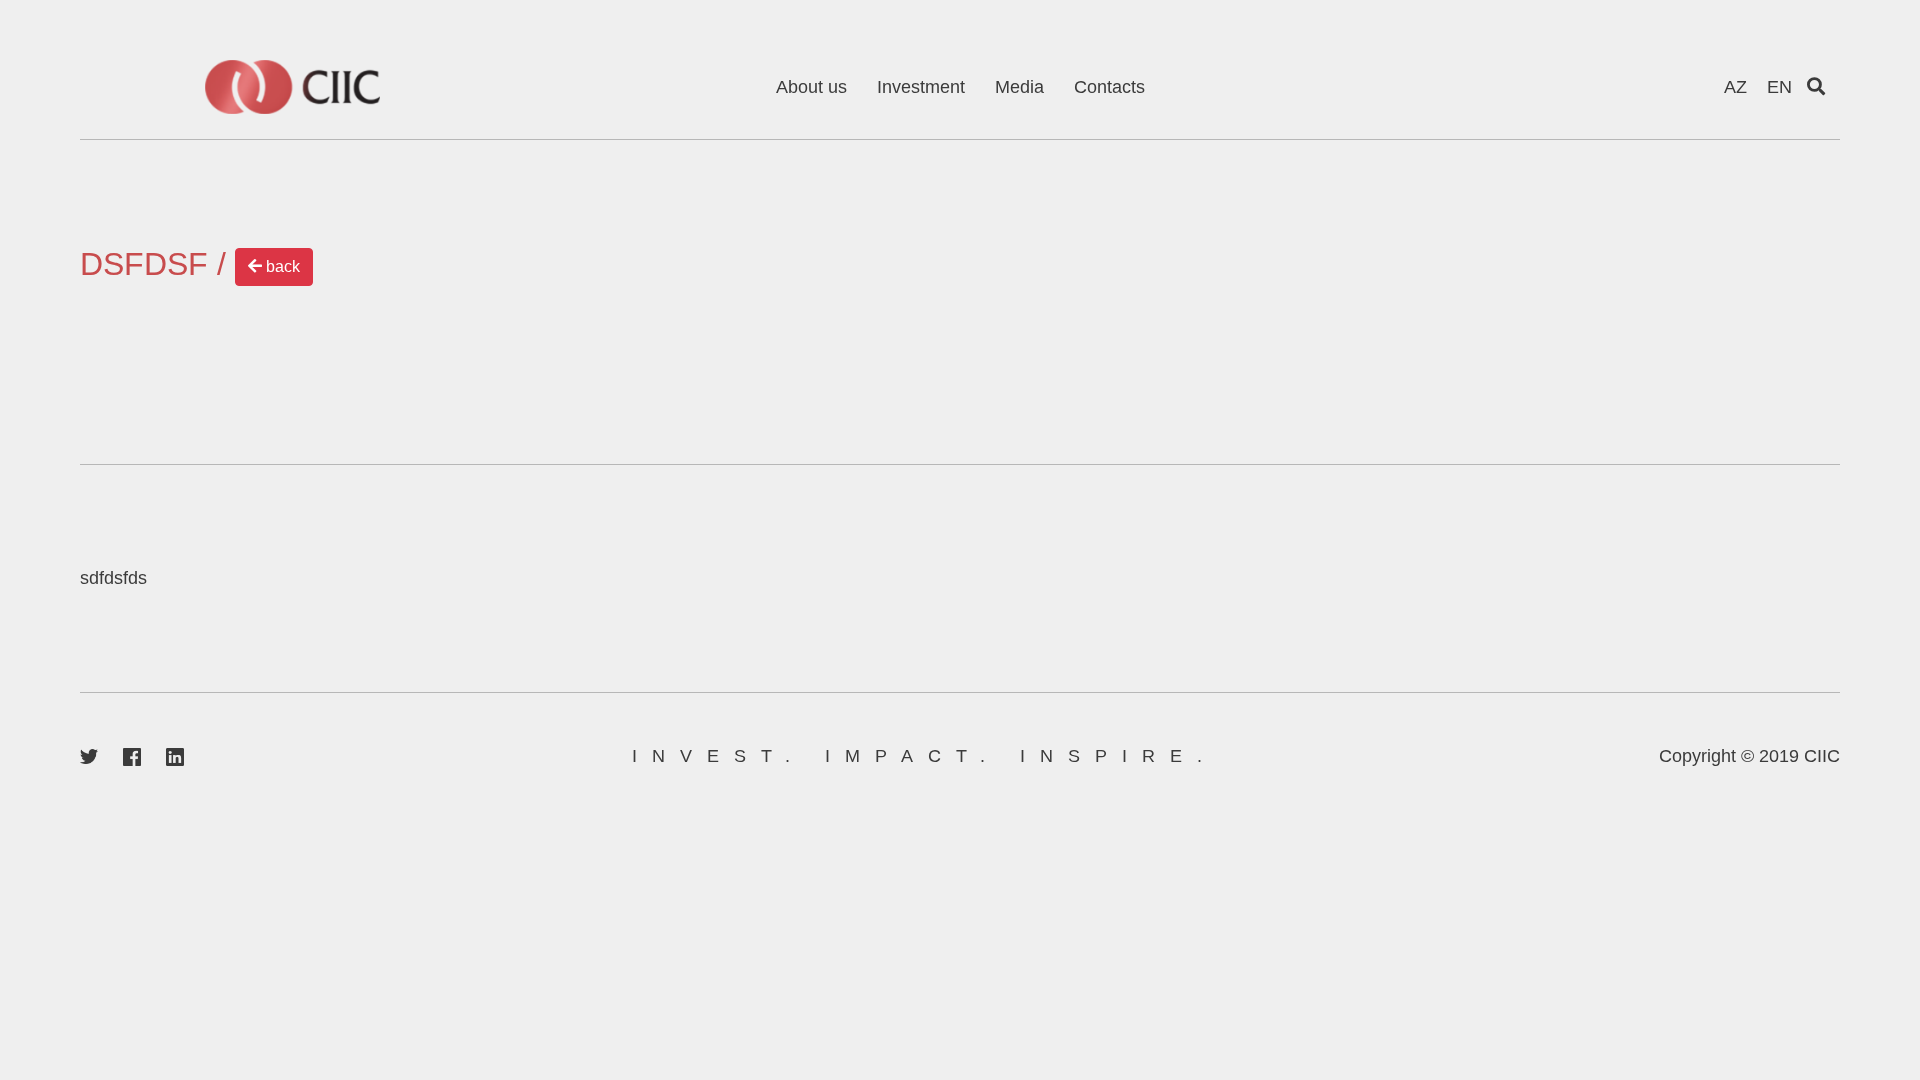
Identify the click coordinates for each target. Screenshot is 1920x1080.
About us (811, 87)
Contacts (1109, 87)
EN (1779, 87)
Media (1019, 87)
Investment (921, 87)
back (281, 266)
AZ (1735, 87)
